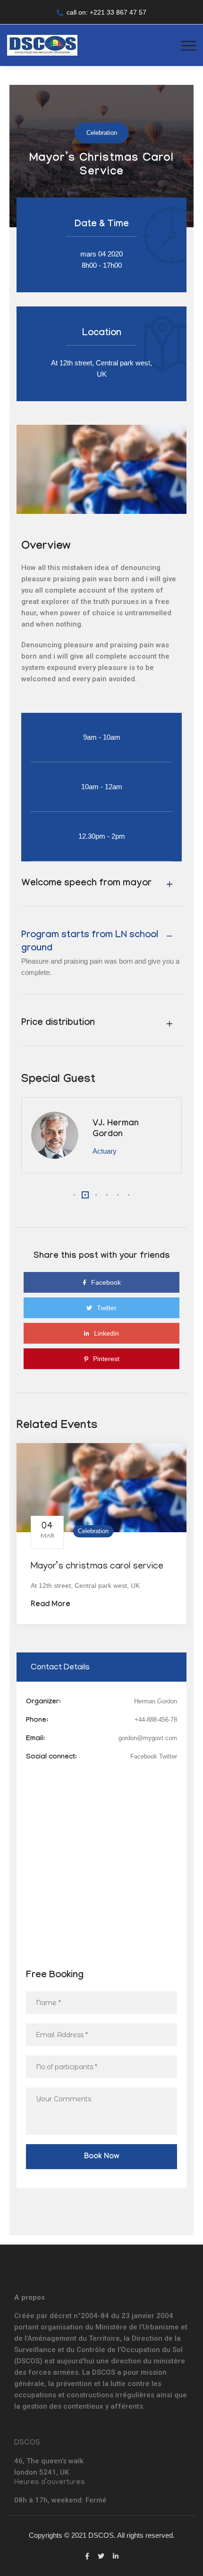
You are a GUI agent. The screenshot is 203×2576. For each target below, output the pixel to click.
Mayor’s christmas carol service (97, 1567)
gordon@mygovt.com (148, 1738)
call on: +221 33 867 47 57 (106, 12)
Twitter (168, 1756)
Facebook (144, 1756)
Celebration (93, 1531)
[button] (74, 1195)
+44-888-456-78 (156, 1720)
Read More (51, 1605)
